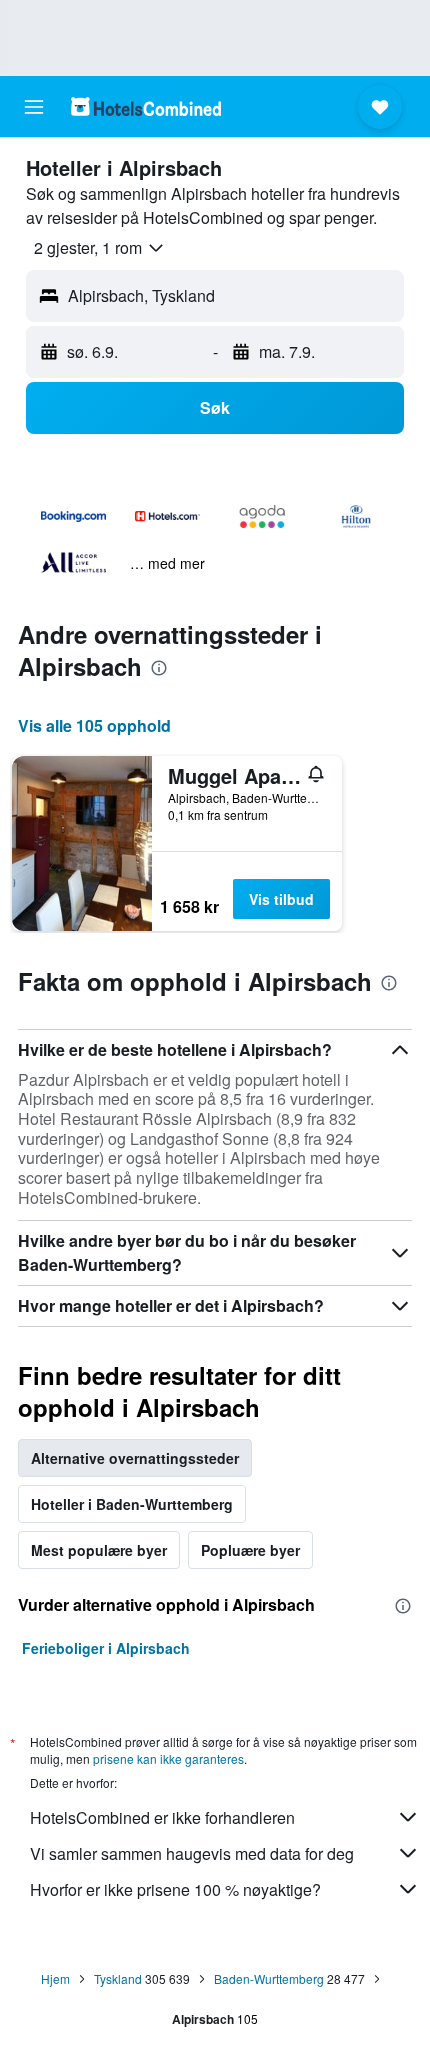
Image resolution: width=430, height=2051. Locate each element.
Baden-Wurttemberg (269, 1978)
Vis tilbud (281, 899)
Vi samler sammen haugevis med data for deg (192, 1853)
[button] (34, 107)
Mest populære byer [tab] (99, 1550)
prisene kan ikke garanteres (168, 1758)
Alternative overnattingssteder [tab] (135, 1458)
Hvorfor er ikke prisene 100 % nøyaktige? (175, 1889)
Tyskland (118, 1978)
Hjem (55, 1978)
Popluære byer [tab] (250, 1550)
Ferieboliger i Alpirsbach (106, 1648)
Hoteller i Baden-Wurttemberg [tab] (132, 1504)
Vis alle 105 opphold (94, 725)
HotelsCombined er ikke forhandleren (162, 1817)
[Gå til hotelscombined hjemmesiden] (146, 106)
